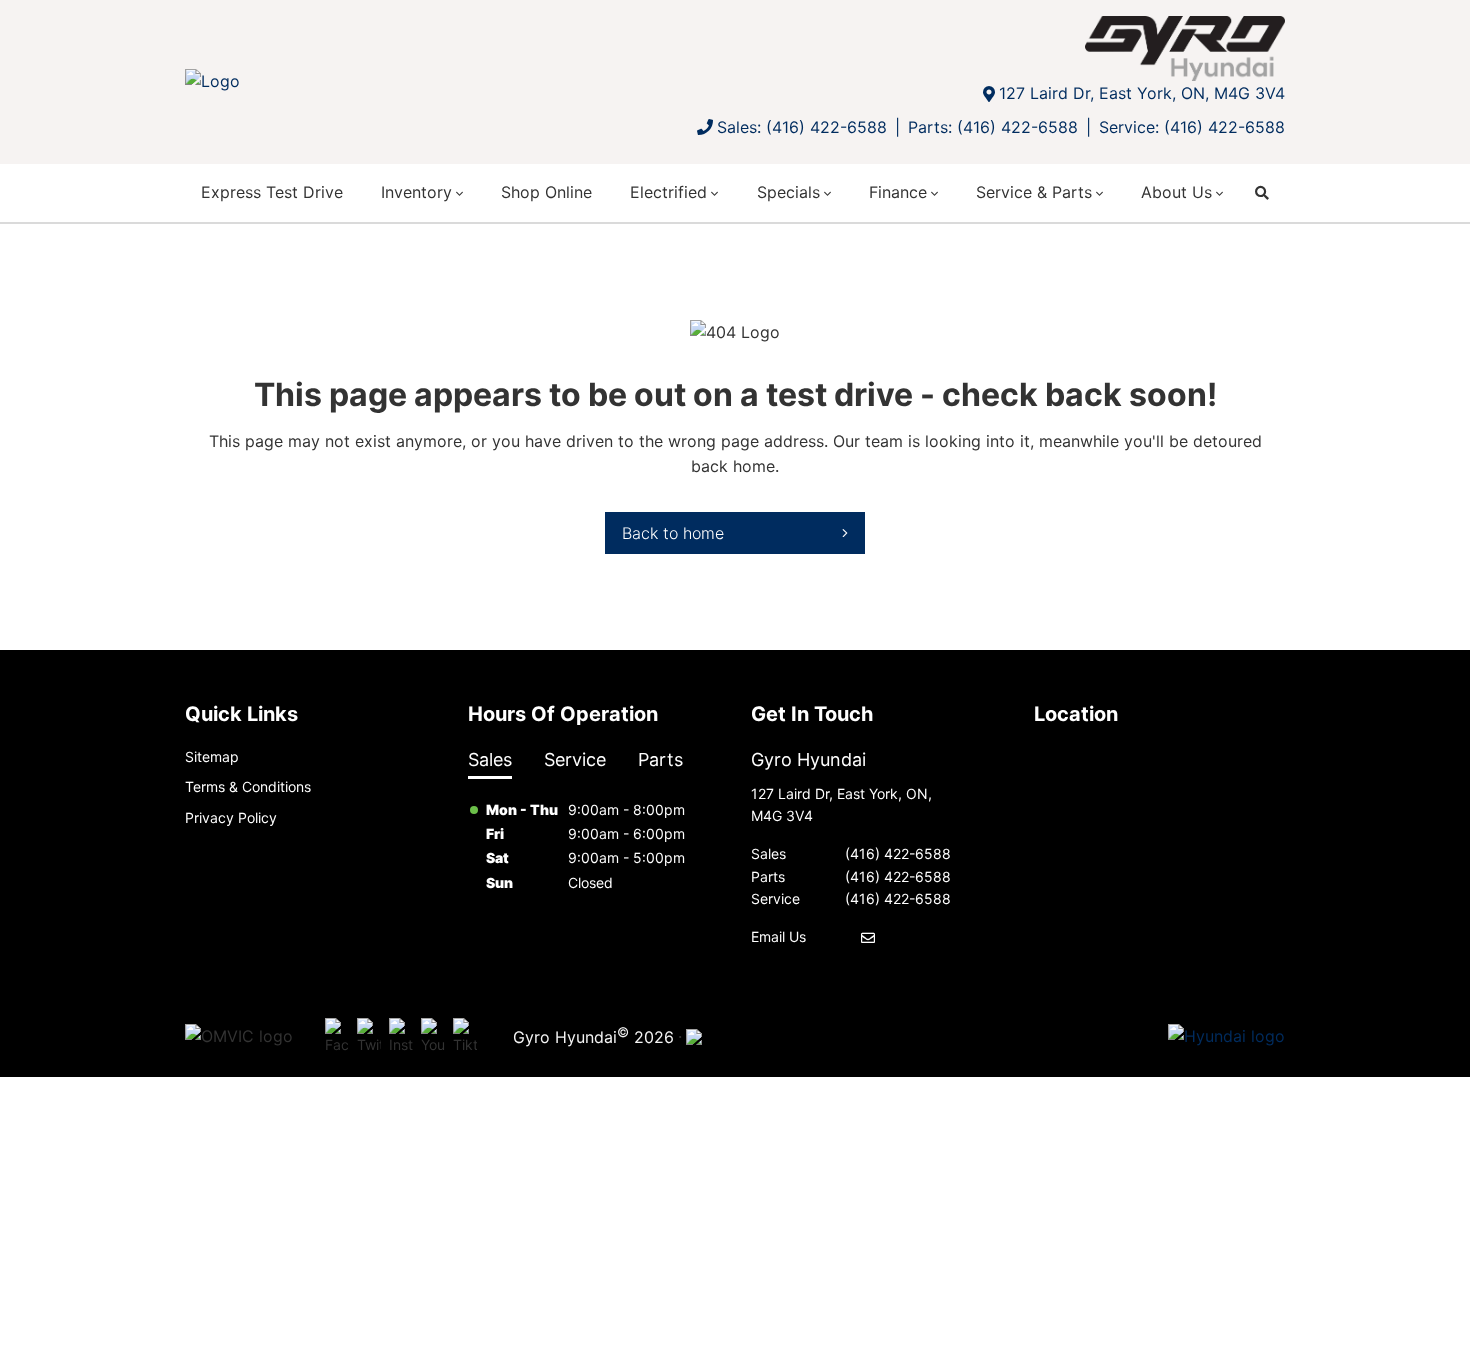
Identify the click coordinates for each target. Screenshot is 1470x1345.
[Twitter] (369, 1037)
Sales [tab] (490, 759)
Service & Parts (1034, 192)
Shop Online (546, 192)
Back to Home (673, 533)
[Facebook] (337, 1037)
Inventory (416, 192)
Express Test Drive (272, 192)
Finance (898, 192)
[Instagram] (401, 1037)
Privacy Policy (231, 817)
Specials (788, 192)
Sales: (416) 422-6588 (802, 127)
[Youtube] (433, 1037)
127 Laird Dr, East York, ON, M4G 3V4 (1142, 93)
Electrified (668, 192)
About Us (1176, 192)
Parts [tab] (660, 759)
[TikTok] (465, 1037)
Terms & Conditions (248, 786)
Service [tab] (575, 759)
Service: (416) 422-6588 (1192, 127)
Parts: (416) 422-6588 (993, 127)
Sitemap (212, 756)
